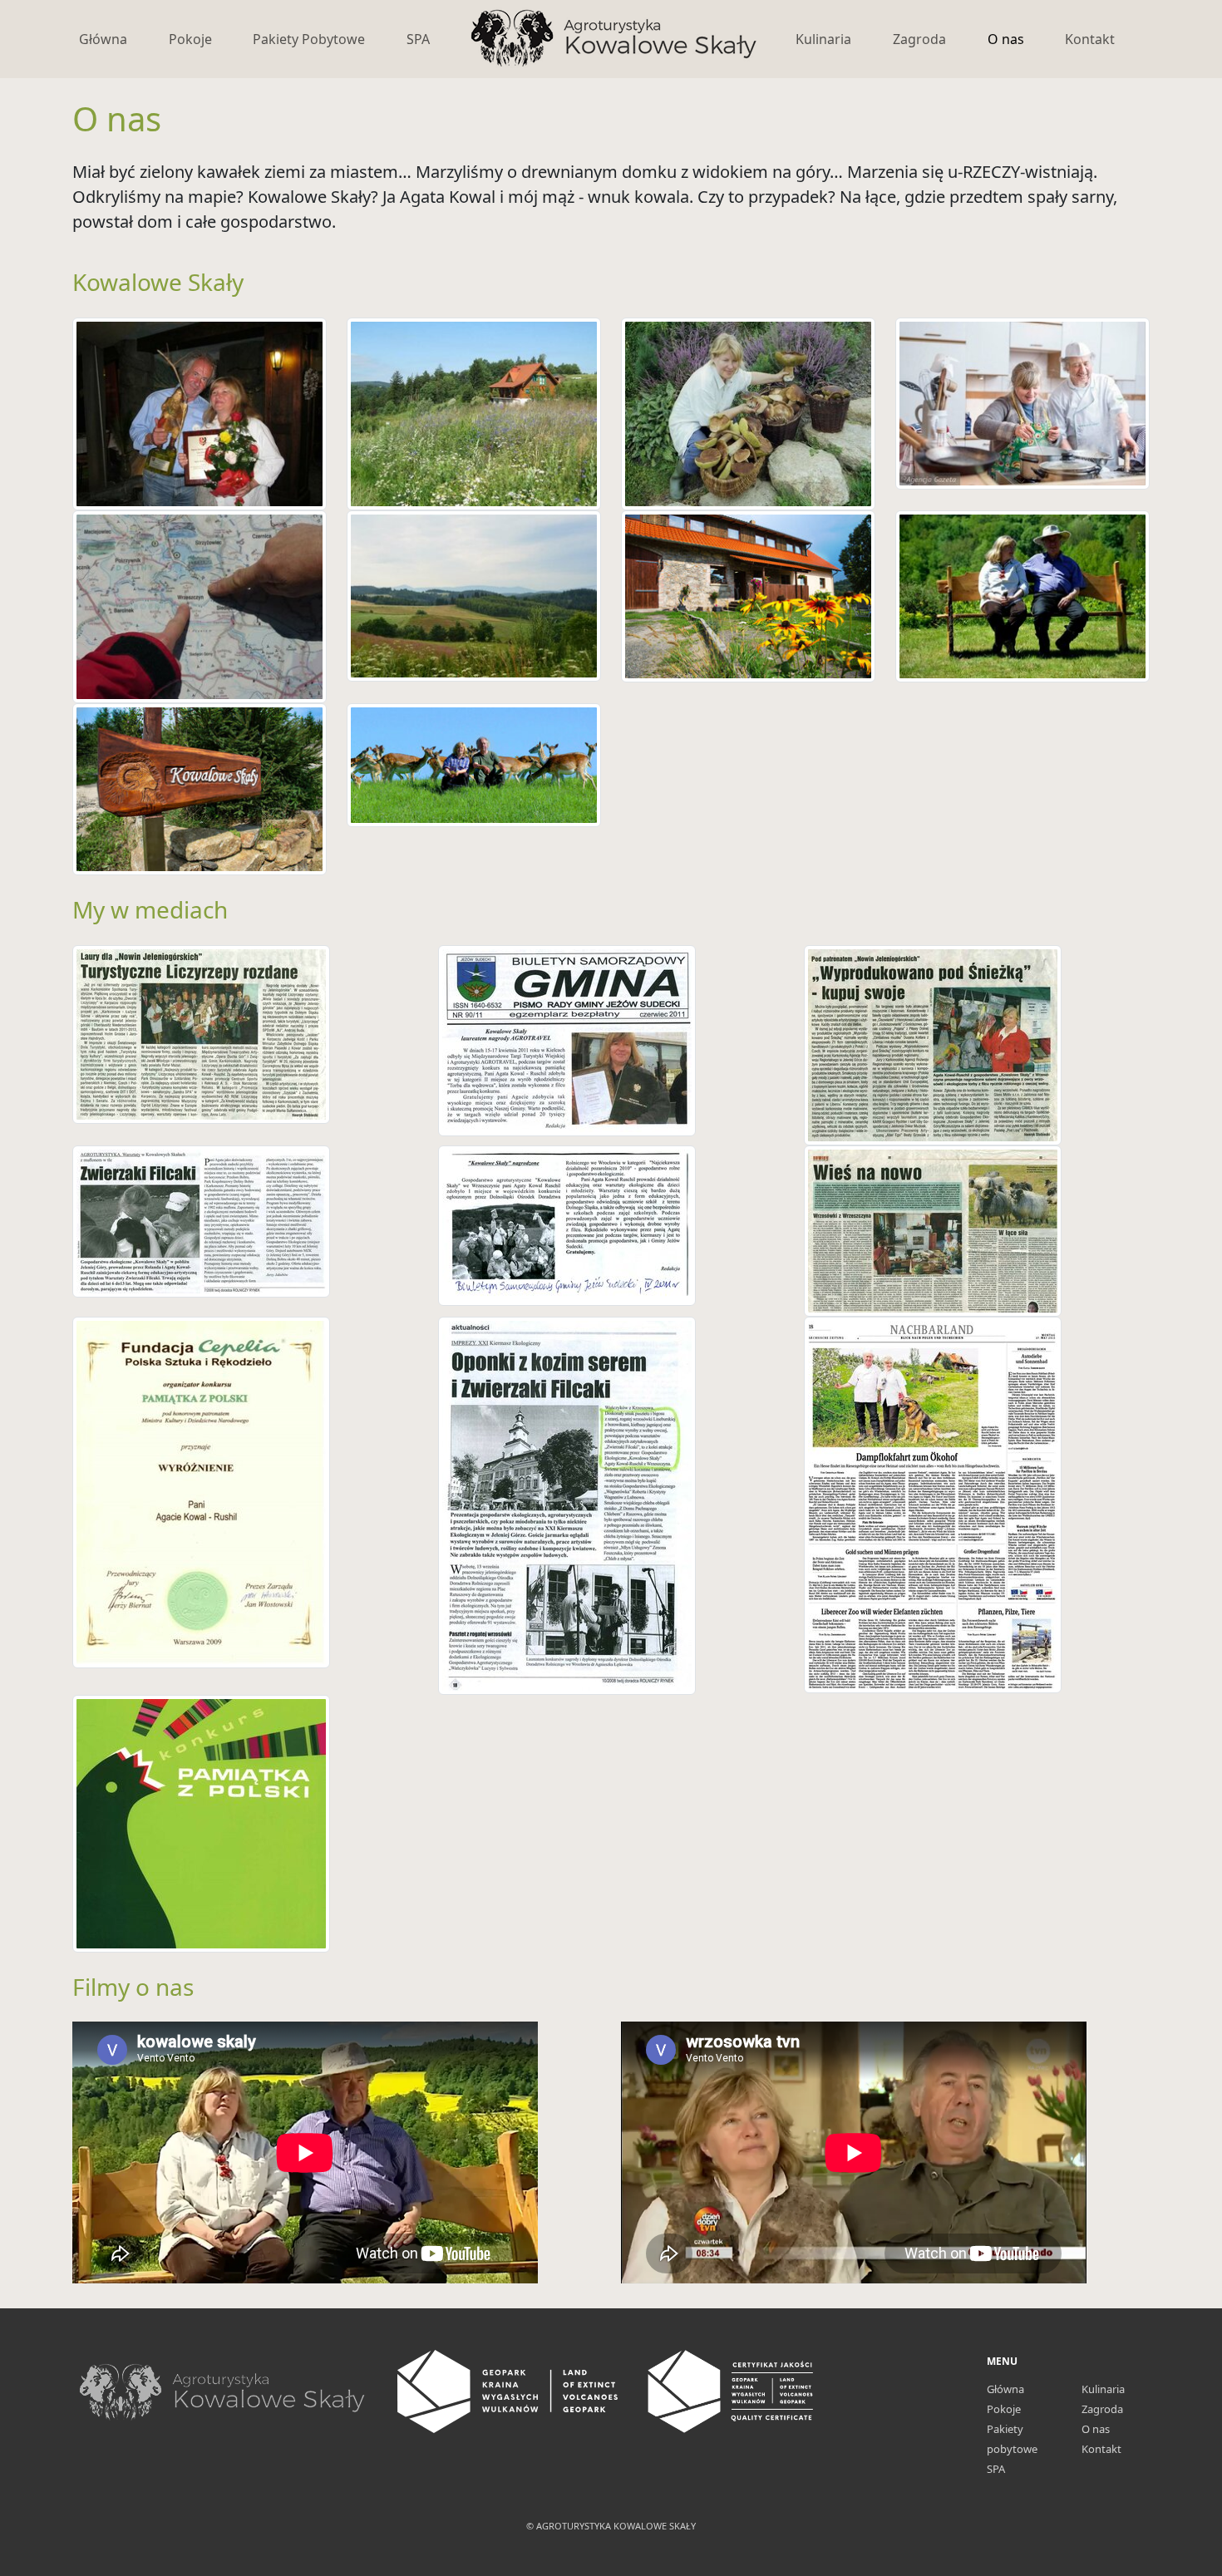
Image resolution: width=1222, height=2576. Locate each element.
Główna (103, 39)
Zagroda (919, 39)
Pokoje (190, 39)
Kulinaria (823, 39)
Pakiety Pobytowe (309, 39)
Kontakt (1090, 39)
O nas (1006, 39)
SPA (418, 39)
